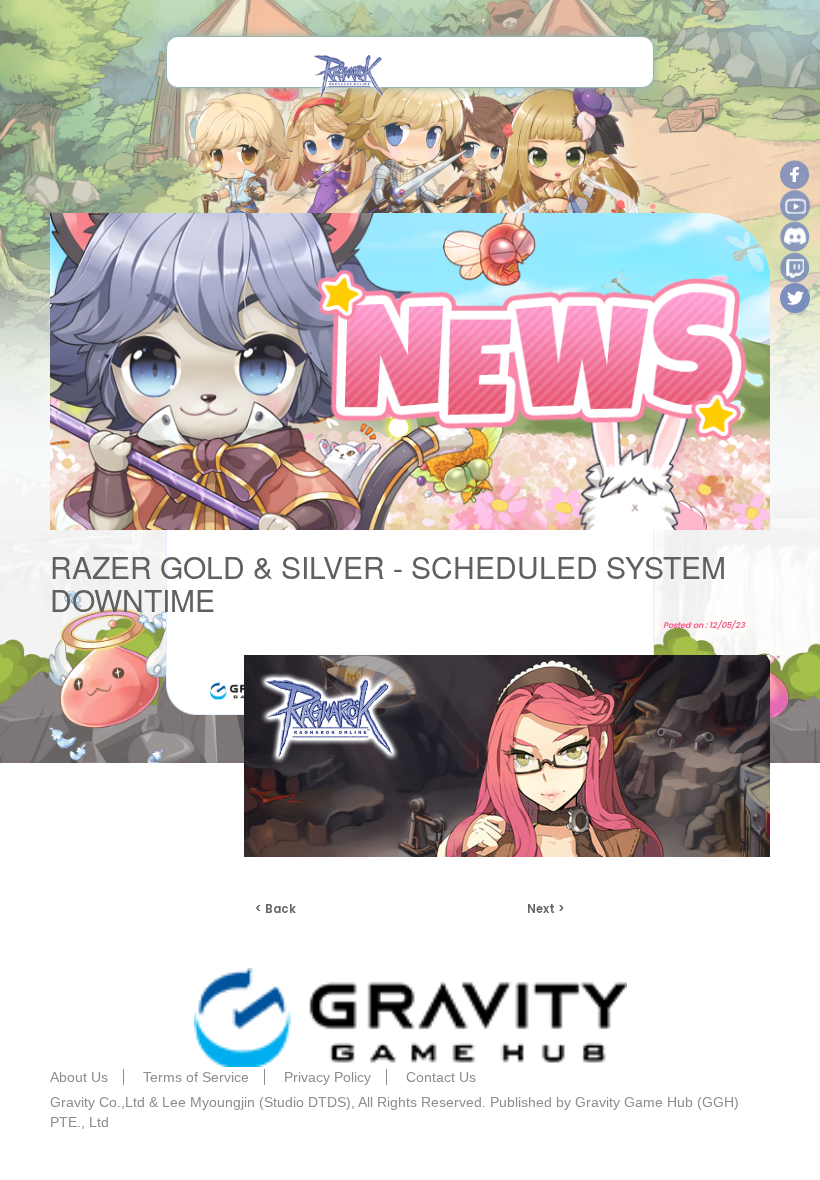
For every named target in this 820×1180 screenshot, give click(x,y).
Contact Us (441, 1077)
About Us (79, 1077)
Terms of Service (196, 1077)
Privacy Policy (327, 1077)
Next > (546, 909)
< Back (275, 909)
